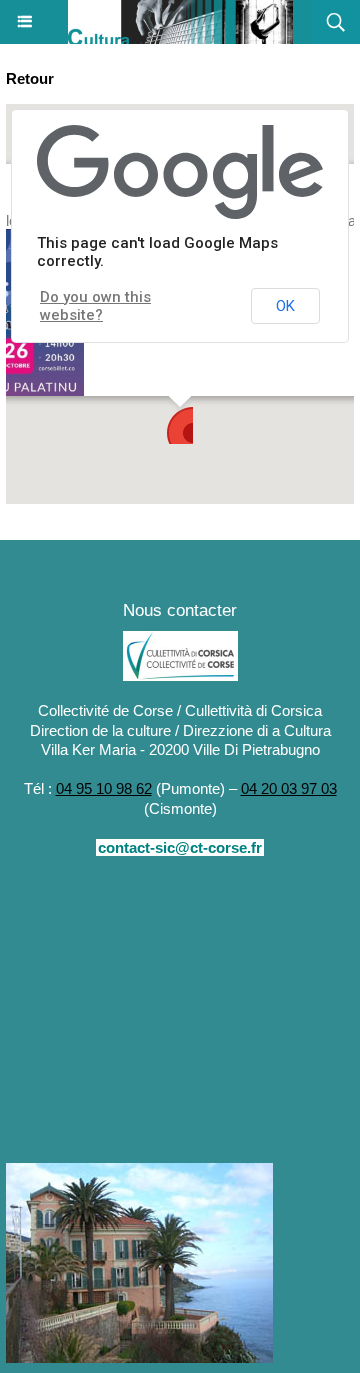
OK (285, 306)
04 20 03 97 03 (289, 788)
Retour (30, 78)
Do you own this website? (95, 306)
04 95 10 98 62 (104, 788)
